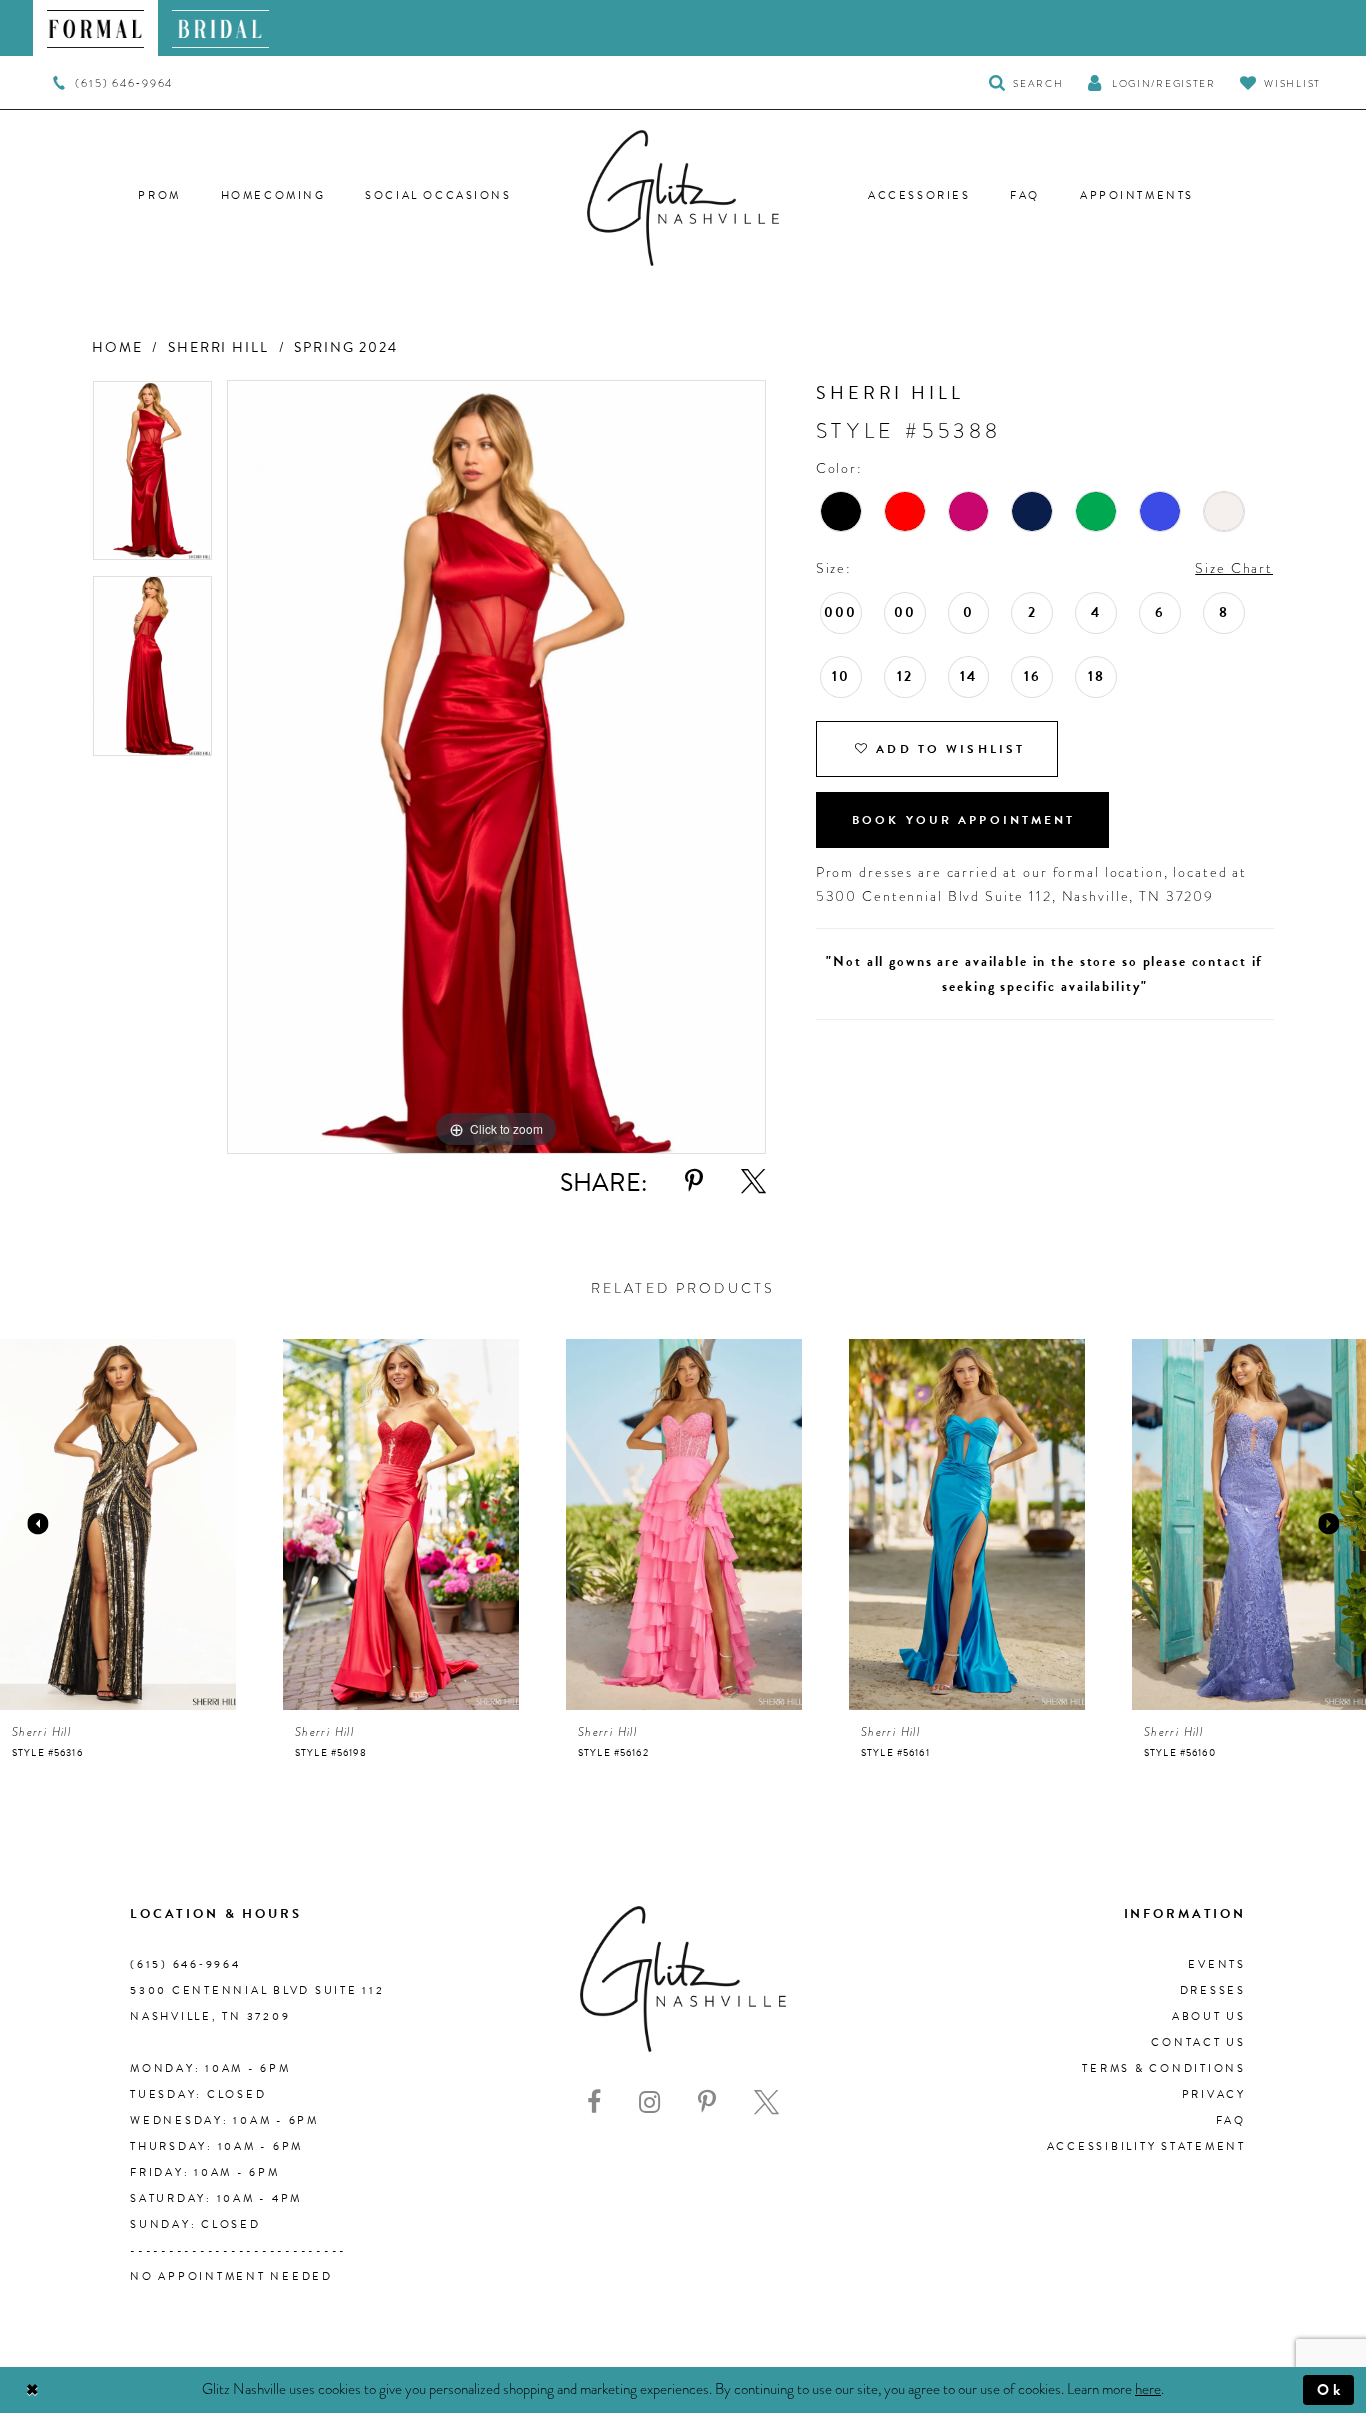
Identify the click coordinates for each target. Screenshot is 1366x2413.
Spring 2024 (346, 347)
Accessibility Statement (1146, 2146)
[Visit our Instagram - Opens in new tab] (649, 2102)
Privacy (1214, 2094)
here (1148, 2389)
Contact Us (1198, 2042)
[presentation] (118, 1524)
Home (117, 347)
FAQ (1231, 2120)
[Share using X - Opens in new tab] (753, 1181)
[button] (1151, 82)
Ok (1330, 2390)
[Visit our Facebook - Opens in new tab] (594, 2102)
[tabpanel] (152, 478)
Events (1217, 1964)
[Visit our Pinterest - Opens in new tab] (707, 2102)
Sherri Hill (218, 347)
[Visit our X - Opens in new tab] (766, 2102)
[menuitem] (95, 28)
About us (1209, 2016)
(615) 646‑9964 (185, 1964)
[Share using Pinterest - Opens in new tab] (694, 1181)
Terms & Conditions (1164, 2068)
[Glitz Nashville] (683, 198)
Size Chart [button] (1234, 568)
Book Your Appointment (964, 820)
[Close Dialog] (32, 2390)
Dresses (1213, 1990)
